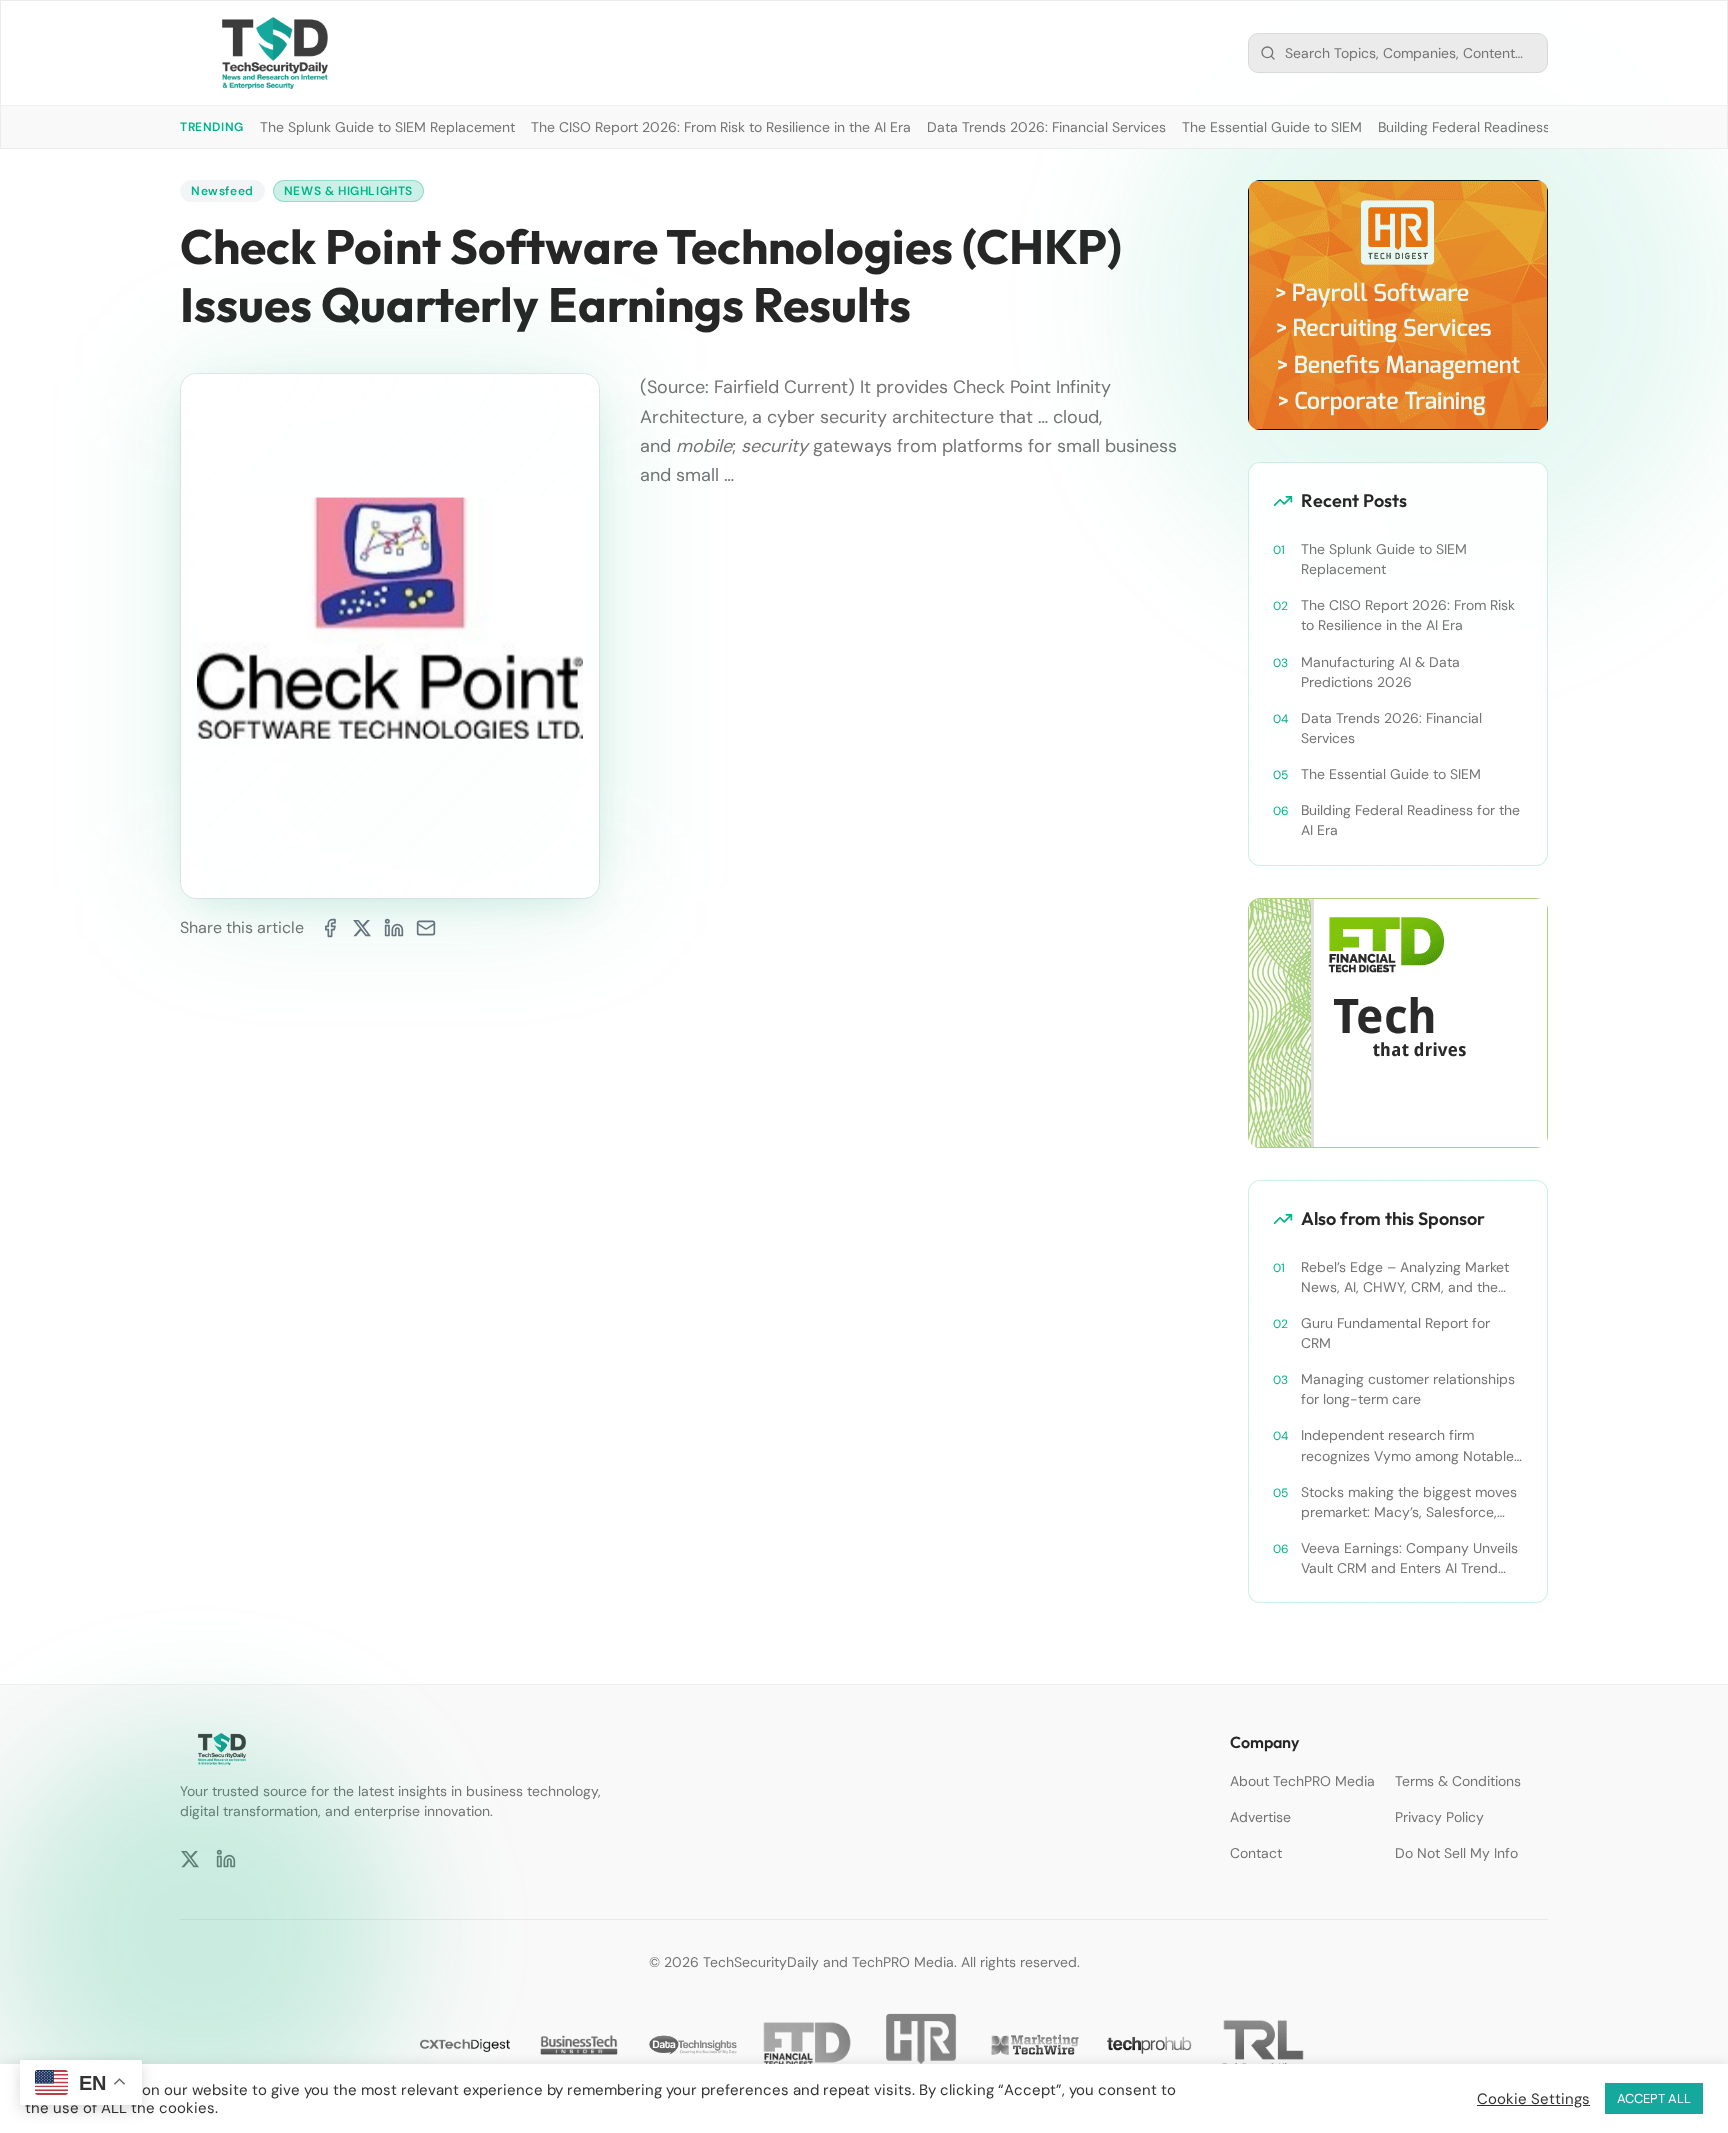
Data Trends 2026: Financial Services (1046, 127)
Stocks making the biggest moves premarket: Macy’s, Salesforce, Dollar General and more (1409, 1502)
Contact (1256, 1853)
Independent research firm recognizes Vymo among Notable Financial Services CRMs (1407, 1445)
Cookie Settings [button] (1533, 2099)
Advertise (1260, 1817)
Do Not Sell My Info (1456, 1853)
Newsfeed (222, 191)
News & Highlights (348, 191)
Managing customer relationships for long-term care (1408, 1389)
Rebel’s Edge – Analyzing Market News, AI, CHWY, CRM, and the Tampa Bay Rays (1405, 1277)
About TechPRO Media (1302, 1781)
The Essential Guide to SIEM (1272, 127)
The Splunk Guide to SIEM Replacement (387, 127)
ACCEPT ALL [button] (1654, 2098)
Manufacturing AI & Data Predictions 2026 (1380, 672)
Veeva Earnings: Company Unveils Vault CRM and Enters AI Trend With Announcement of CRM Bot (1409, 1558)
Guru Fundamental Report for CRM (1395, 1333)
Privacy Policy (1439, 1817)
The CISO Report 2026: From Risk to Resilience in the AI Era (721, 127)
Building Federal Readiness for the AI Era (1508, 127)
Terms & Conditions (1458, 1781)
